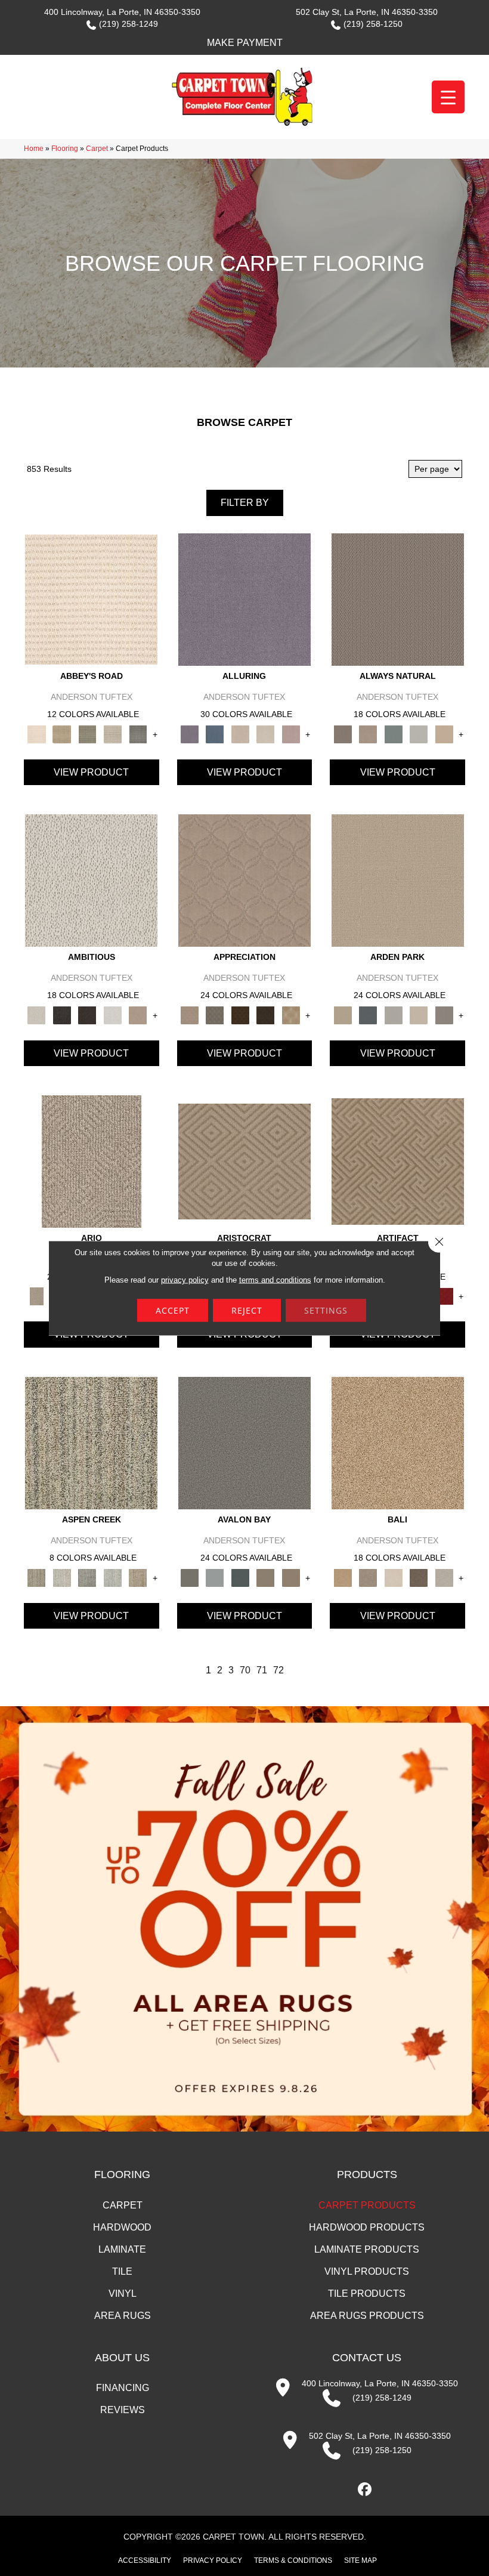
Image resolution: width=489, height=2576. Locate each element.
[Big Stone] (368, 1577)
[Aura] (91, 599)
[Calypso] (215, 1577)
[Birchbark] (266, 733)
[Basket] (368, 733)
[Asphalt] (244, 1442)
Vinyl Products (367, 2271)
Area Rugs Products (367, 2316)
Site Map (360, 2560)
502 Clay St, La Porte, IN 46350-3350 (367, 12)
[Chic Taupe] (113, 733)
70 (245, 1670)
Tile (122, 2271)
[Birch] (393, 1577)
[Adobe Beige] (92, 1161)
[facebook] (365, 2490)
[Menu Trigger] (448, 97)
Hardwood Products (367, 2227)
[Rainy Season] (113, 1577)
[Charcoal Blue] (241, 1577)
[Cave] (419, 1577)
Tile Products (367, 2294)
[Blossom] (291, 733)
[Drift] (419, 1015)
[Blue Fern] (393, 733)
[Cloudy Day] (393, 1015)
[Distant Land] (291, 1577)
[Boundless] (87, 733)
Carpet (97, 149)
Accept (173, 1310)
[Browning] (266, 1015)
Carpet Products (367, 2205)
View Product (91, 772)
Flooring (65, 149)
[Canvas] (91, 880)
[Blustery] (419, 733)
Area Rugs (123, 2316)
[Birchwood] (244, 1161)
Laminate (122, 2249)
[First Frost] (113, 1015)
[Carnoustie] (291, 1015)
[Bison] (241, 1015)
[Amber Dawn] (398, 1442)
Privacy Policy (213, 2560)
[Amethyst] (244, 599)
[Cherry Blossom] (444, 1296)
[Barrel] (398, 599)
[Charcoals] (62, 1015)
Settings (326, 1310)
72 (278, 1670)
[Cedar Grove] (91, 1442)
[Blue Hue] (368, 1015)
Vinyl (123, 2294)
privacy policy (185, 1280)
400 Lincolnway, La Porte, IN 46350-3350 (122, 12)
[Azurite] (215, 733)
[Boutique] (444, 733)
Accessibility (145, 2560)
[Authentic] (398, 880)
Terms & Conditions (293, 2560)
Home (34, 149)
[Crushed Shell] (444, 1577)
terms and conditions (275, 1280)
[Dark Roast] (87, 1015)
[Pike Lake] (87, 1577)
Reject (247, 1310)
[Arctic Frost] (215, 1015)
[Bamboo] (62, 733)
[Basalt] (241, 733)
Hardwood (122, 2227)
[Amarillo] (244, 880)
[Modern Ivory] (62, 1577)
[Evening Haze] (444, 1015)
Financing (123, 2388)
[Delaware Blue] (138, 733)
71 (262, 1670)
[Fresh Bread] (138, 1015)
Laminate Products (367, 2249)
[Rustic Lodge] (138, 1577)
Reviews (123, 2410)
